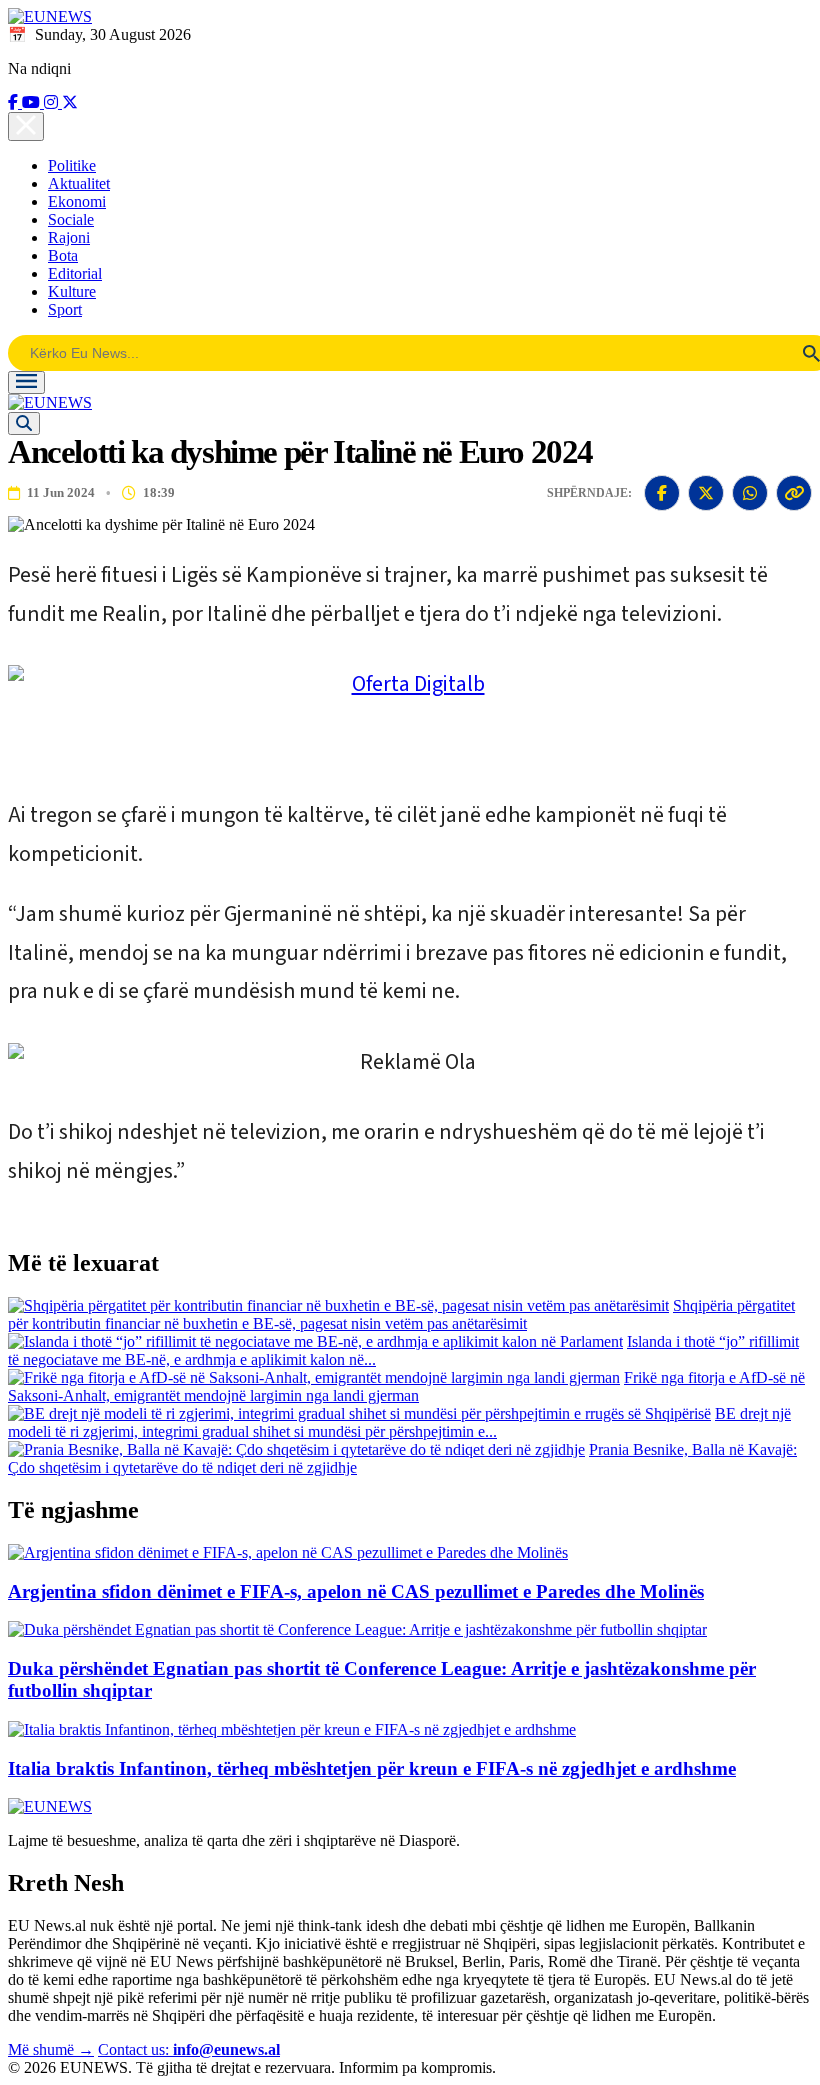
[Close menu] (26, 126)
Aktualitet (79, 183)
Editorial (75, 273)
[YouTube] (33, 102)
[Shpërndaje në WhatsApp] (750, 493)
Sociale (71, 219)
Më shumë (51, 2049)
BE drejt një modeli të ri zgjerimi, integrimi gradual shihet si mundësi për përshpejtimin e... (399, 1422)
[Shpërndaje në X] (706, 493)
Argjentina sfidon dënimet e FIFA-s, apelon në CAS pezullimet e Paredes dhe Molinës (356, 1591)
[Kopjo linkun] (794, 493)
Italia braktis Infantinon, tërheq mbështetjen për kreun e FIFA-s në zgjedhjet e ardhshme (372, 1768)
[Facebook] (15, 102)
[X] (70, 102)
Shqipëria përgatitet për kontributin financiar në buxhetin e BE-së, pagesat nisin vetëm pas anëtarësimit (401, 1314)
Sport (65, 309)
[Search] (24, 423)
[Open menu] (26, 382)
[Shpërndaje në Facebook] (662, 493)
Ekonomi (77, 201)
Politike (72, 165)
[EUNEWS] (50, 1806)
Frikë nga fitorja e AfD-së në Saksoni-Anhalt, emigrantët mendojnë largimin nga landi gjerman (406, 1386)
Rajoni (69, 237)
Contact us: (189, 2049)
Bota (63, 255)
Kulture (72, 291)
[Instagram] (53, 102)
